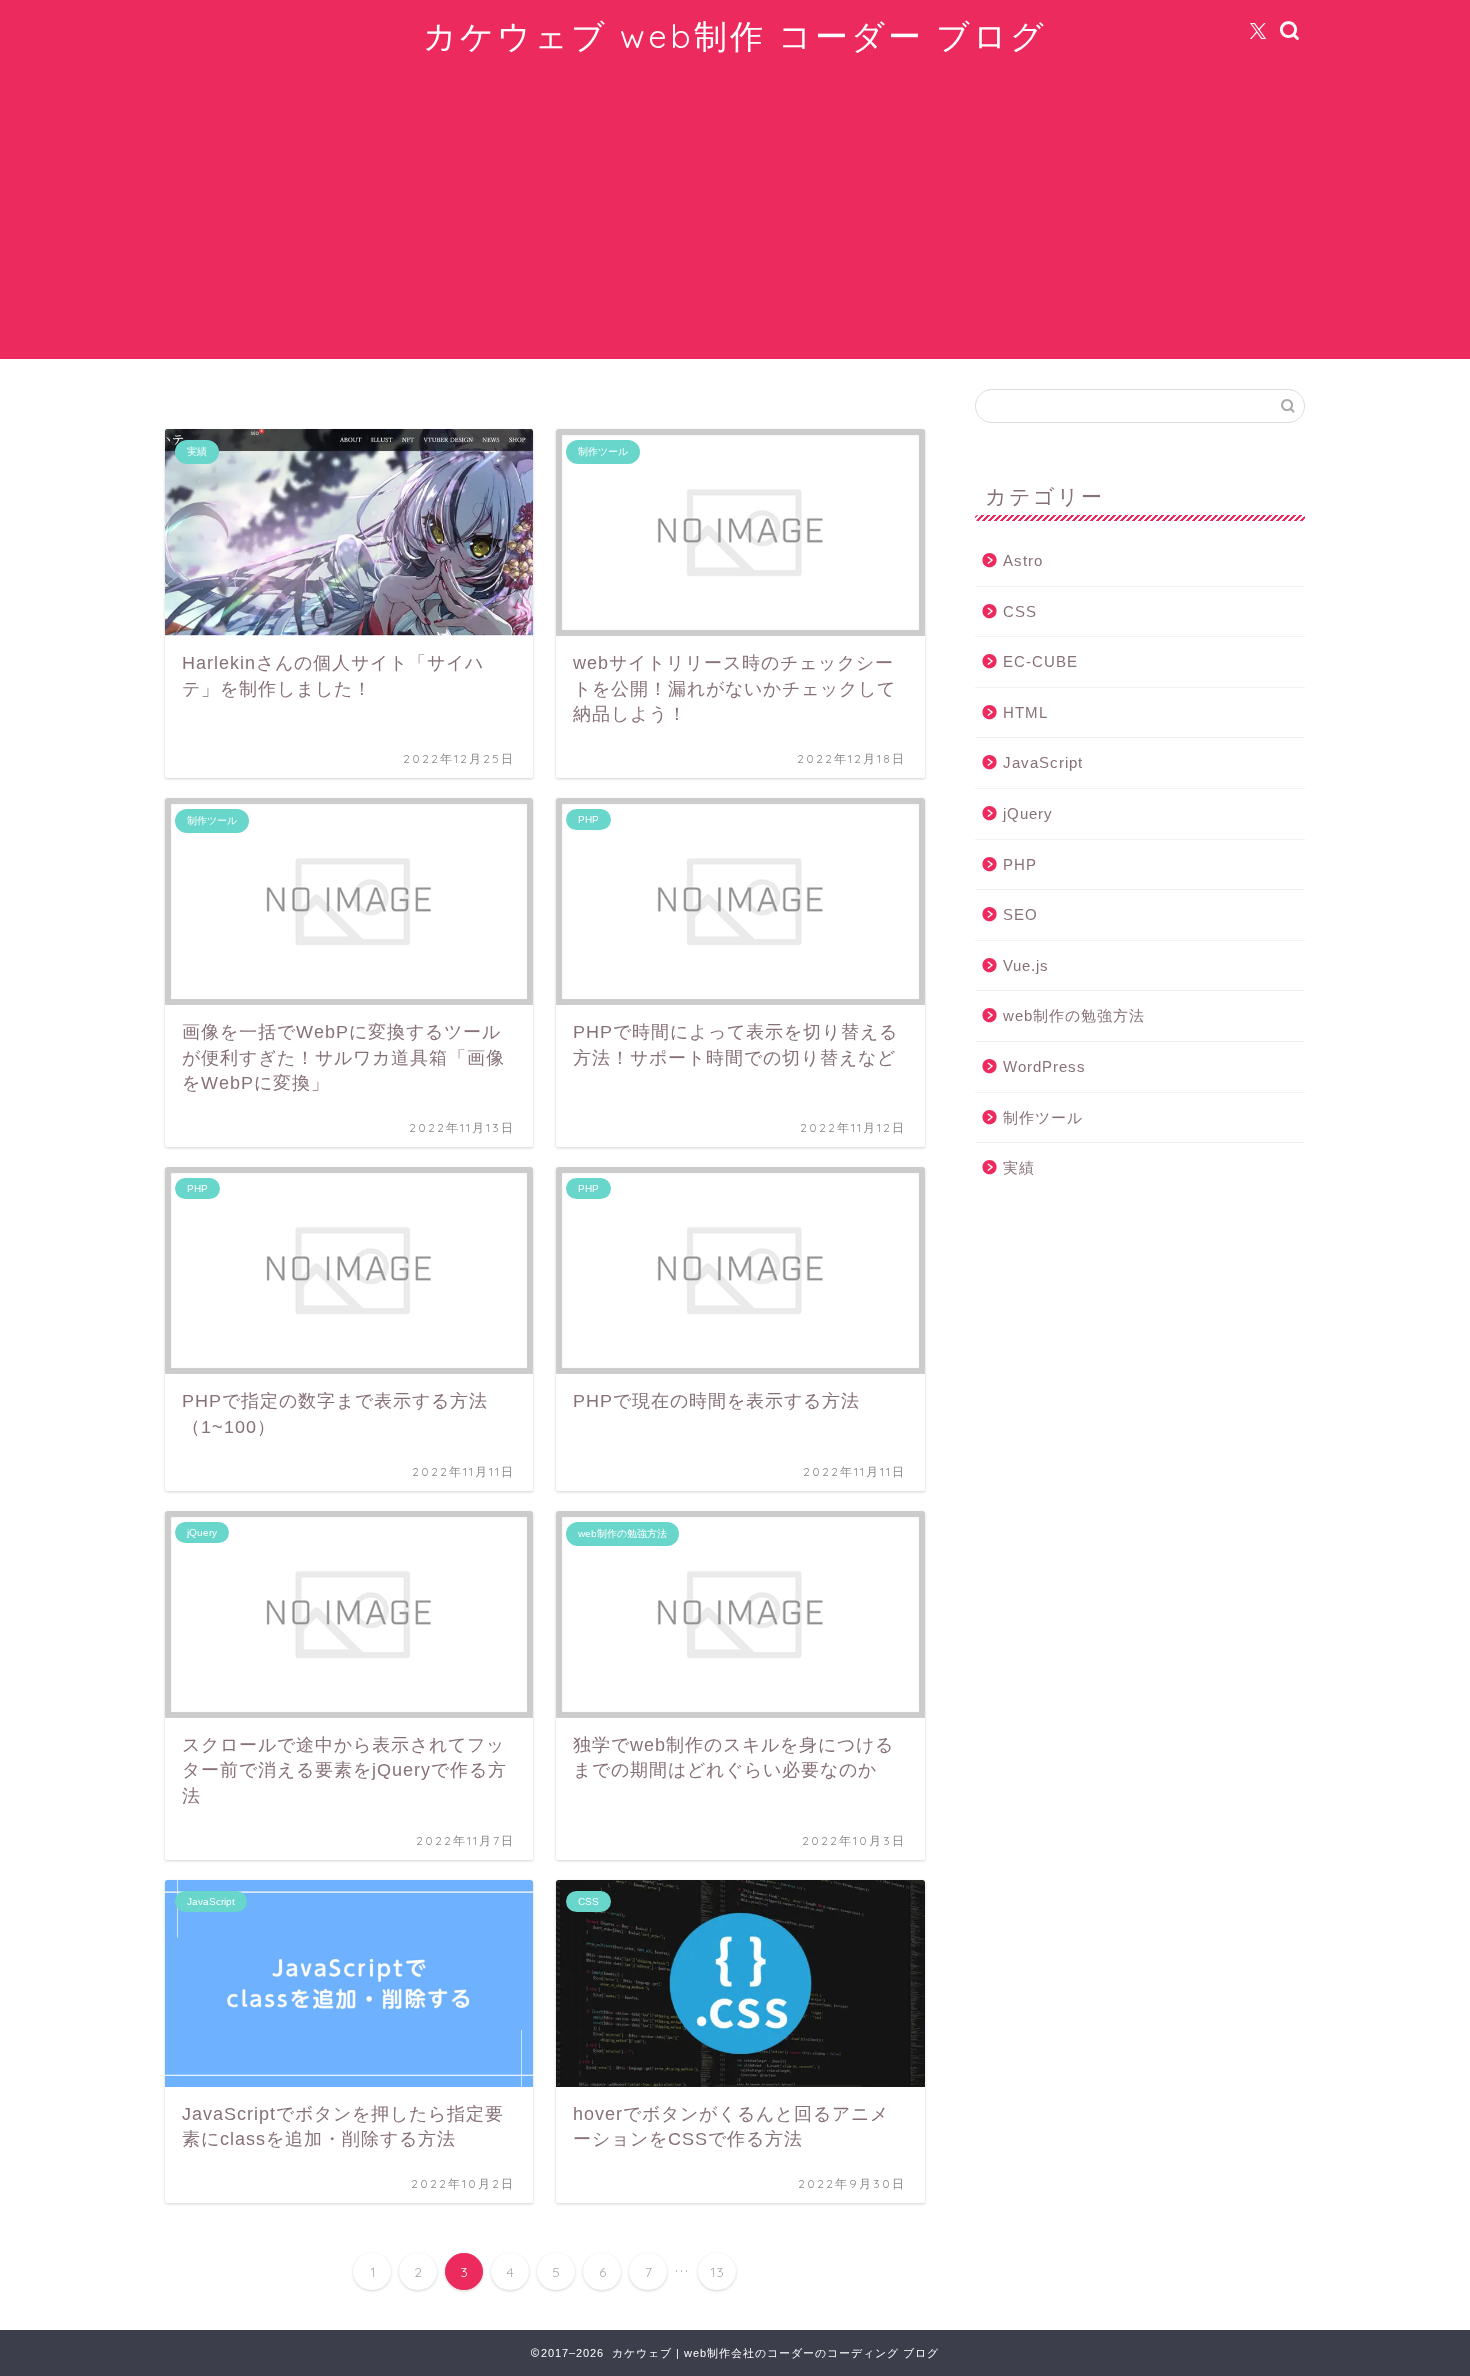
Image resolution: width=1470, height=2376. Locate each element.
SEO (1020, 914)
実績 (1019, 1167)
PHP (1020, 864)
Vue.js (1026, 965)
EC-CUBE (1040, 661)
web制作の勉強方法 (1074, 1015)
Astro (1023, 560)
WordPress (1044, 1066)
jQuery (1028, 813)
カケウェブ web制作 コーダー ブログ (735, 35)
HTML (1025, 712)
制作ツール (1043, 1117)
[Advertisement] (735, 219)
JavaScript (1043, 762)
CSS (1020, 611)
